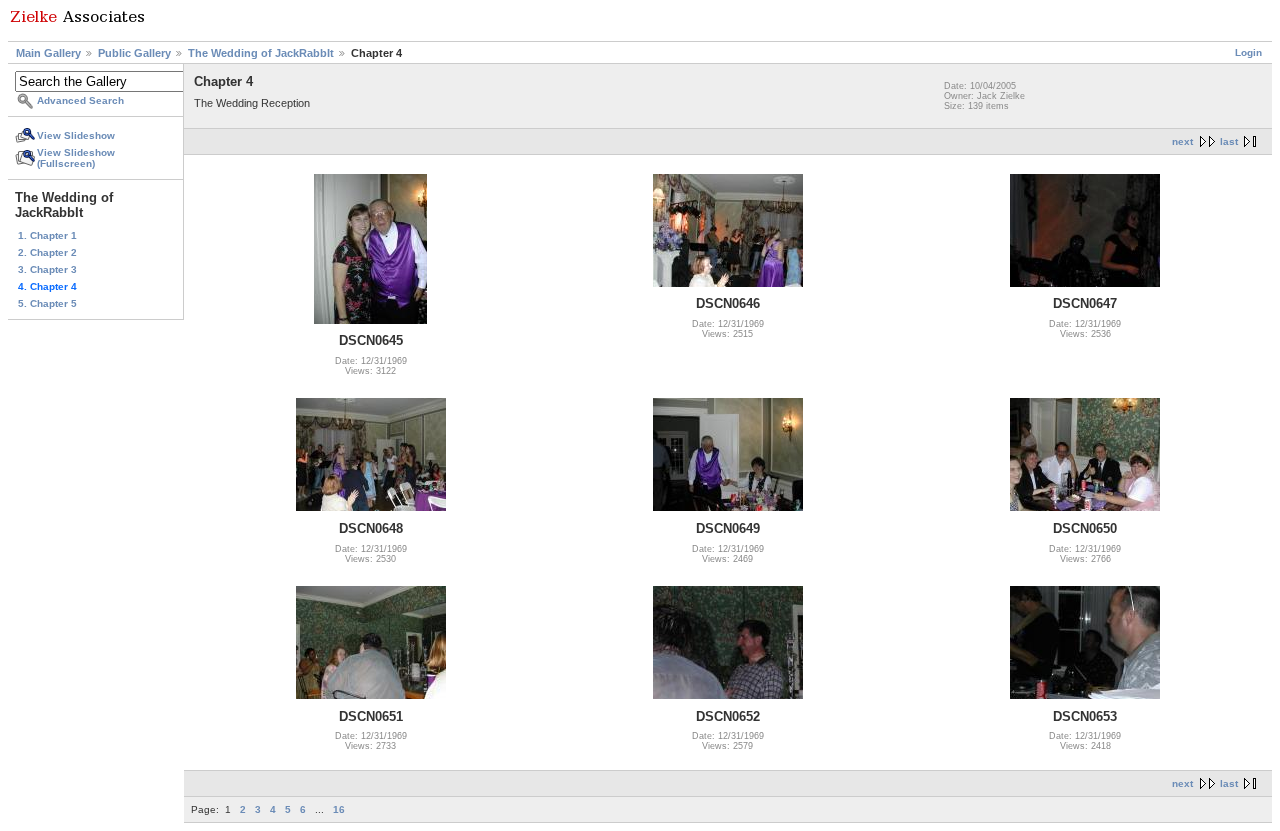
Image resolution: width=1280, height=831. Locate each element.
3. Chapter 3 (47, 269)
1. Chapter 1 (47, 235)
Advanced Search (80, 100)
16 (339, 809)
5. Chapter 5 (47, 303)
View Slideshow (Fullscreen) (76, 158)
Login (1248, 52)
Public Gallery (134, 53)
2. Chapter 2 (47, 252)
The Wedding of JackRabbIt (261, 53)
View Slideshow (76, 135)
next (1182, 141)
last (1229, 141)
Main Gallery (48, 53)
